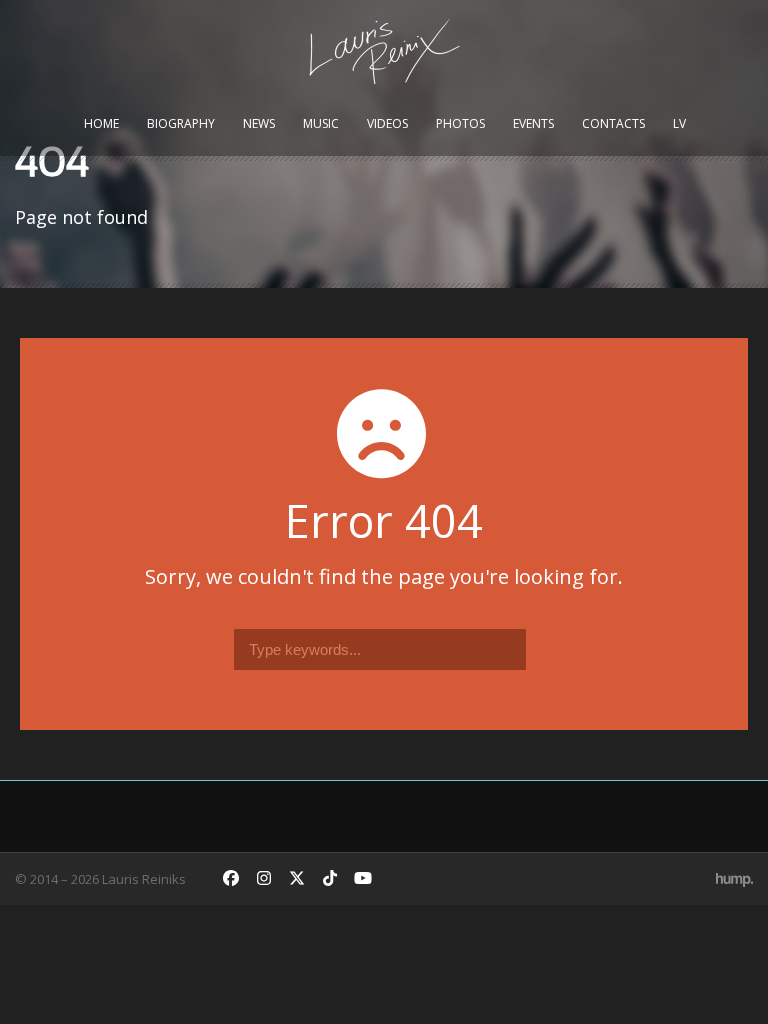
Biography (181, 123)
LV (679, 123)
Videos (387, 123)
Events (533, 123)
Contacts (613, 123)
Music (321, 123)
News (259, 123)
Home (101, 123)
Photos (460, 123)
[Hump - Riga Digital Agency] (734, 879)
